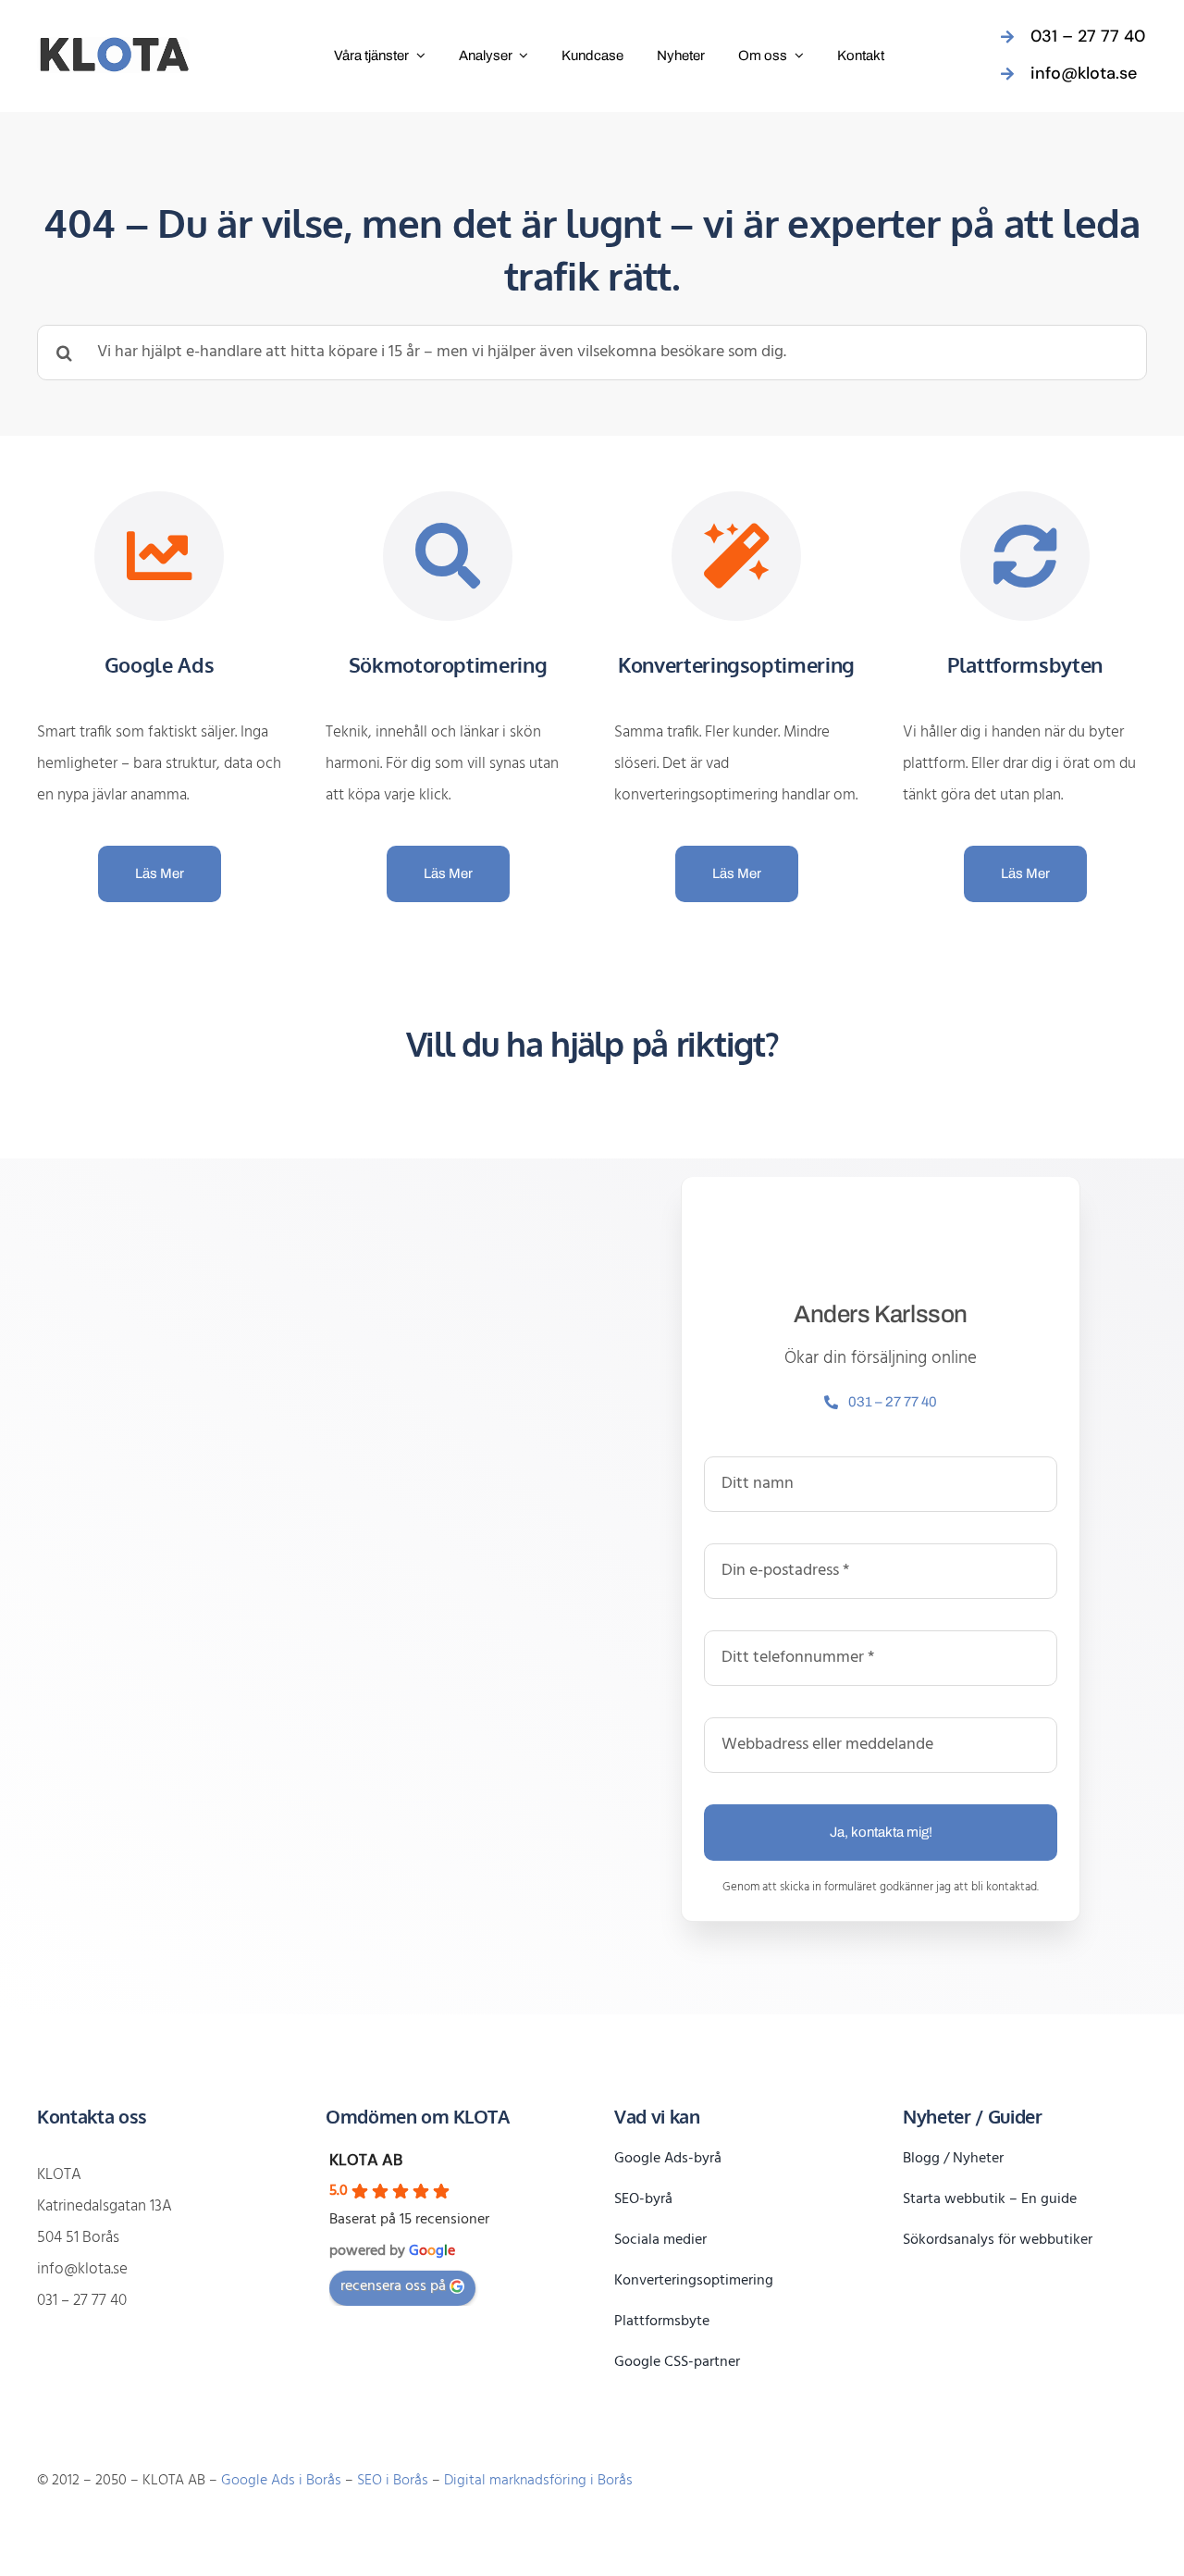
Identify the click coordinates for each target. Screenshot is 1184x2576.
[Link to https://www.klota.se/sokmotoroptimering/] (448, 557)
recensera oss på (393, 2286)
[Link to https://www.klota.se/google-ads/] (160, 557)
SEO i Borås (393, 2481)
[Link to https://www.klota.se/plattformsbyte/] (1025, 557)
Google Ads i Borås (281, 2481)
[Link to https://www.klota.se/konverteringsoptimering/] (737, 557)
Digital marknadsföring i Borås (538, 2481)
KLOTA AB (366, 2161)
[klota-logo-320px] (113, 45)
